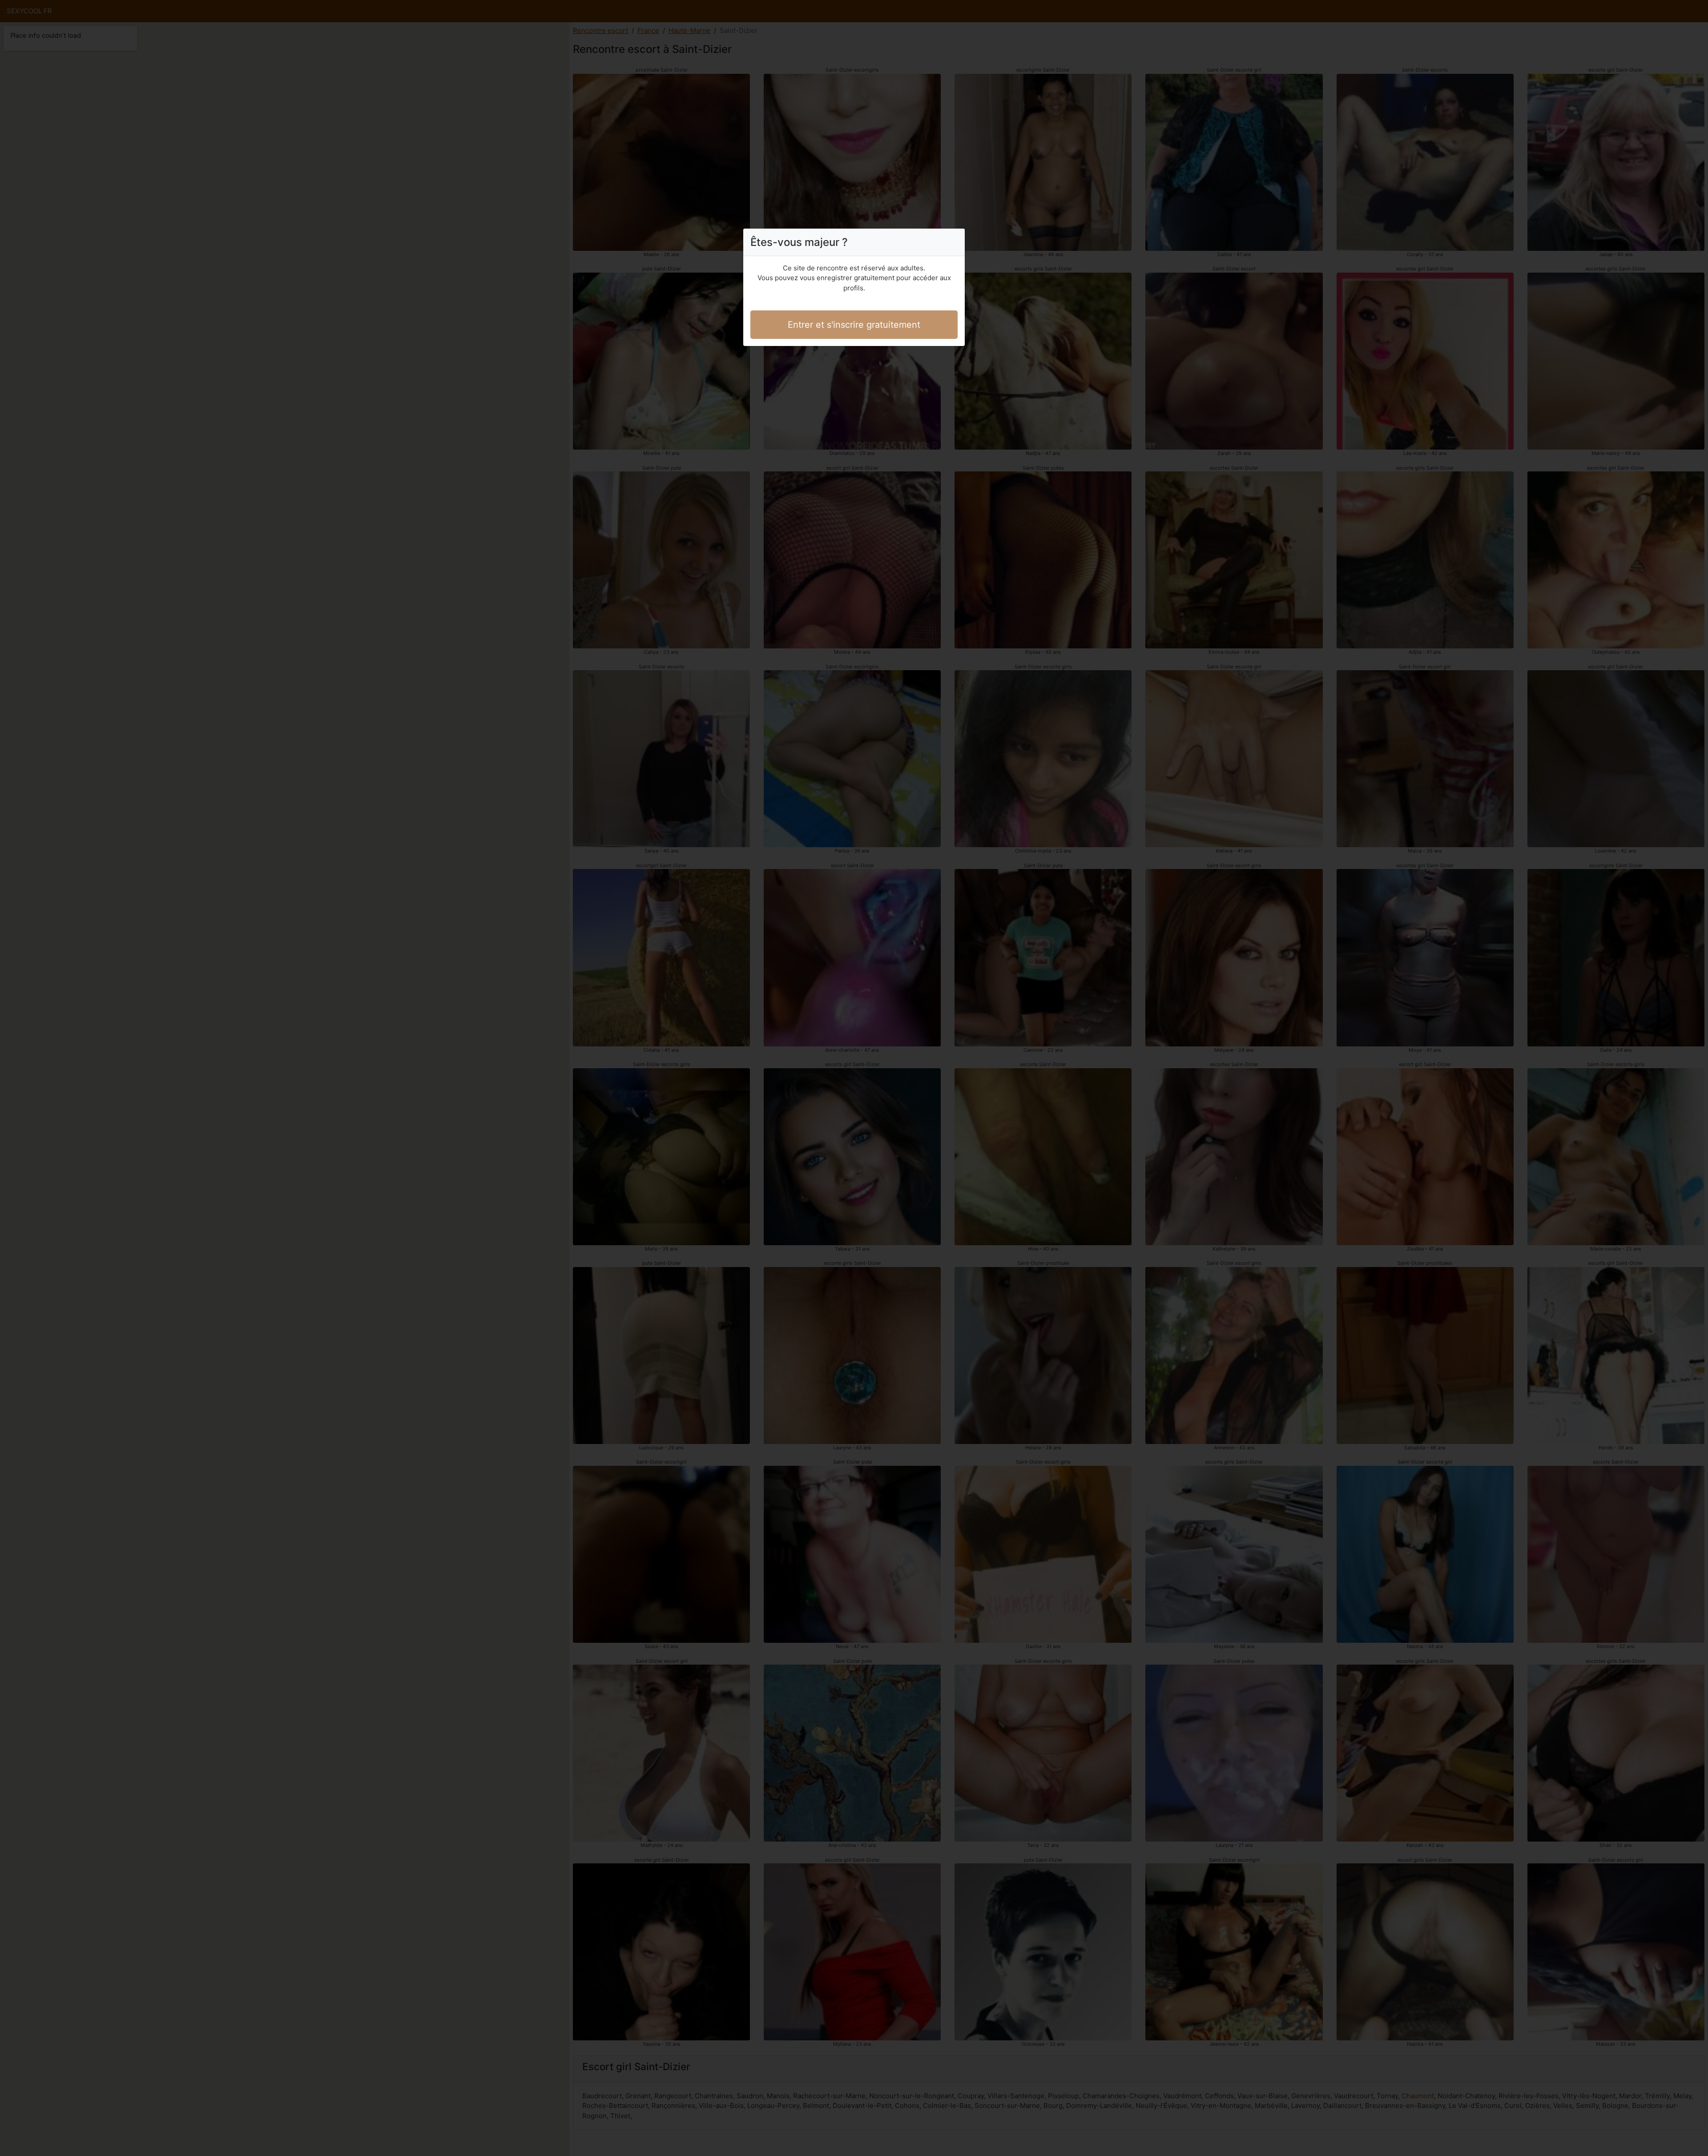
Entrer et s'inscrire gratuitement (854, 325)
